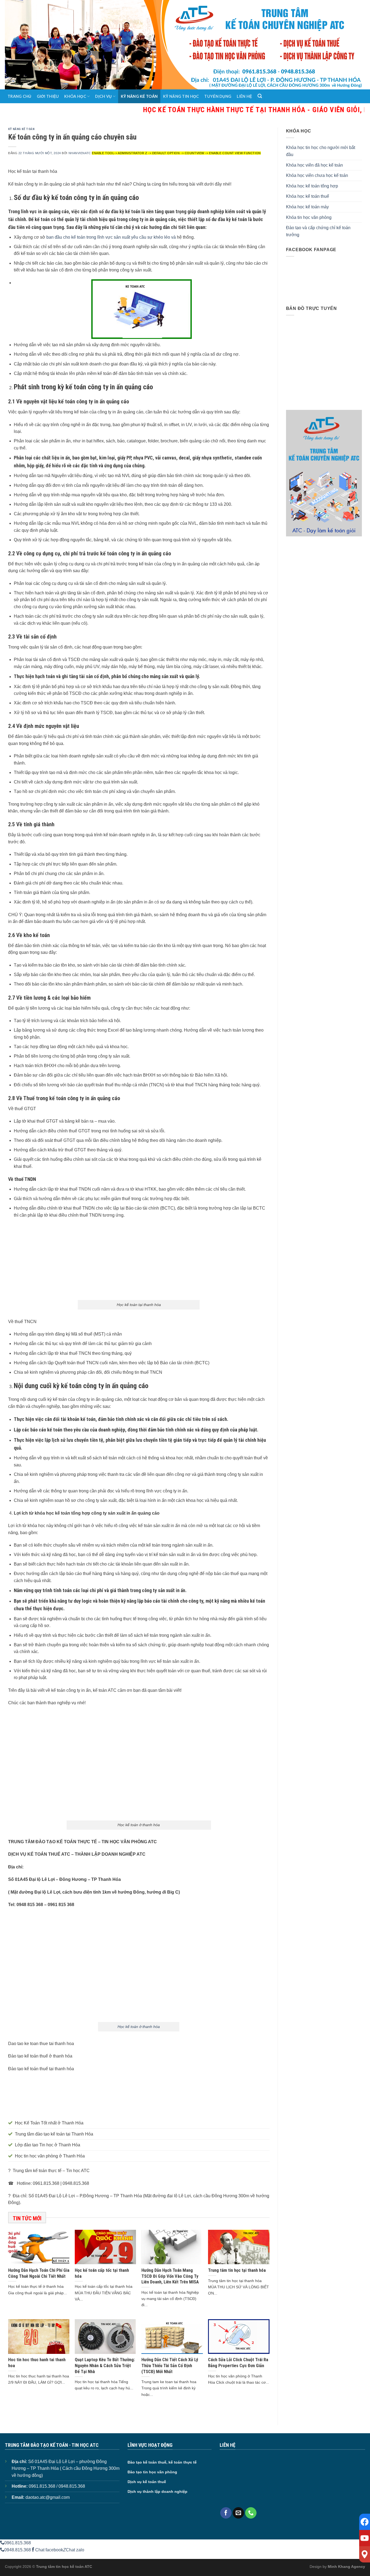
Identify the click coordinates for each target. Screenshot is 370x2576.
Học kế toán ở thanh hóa (139, 2027)
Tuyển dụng (218, 96)
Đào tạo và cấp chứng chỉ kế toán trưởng (318, 231)
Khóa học (75, 96)
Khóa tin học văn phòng (309, 217)
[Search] (260, 96)
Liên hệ (244, 96)
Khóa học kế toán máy (307, 207)
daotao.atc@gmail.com (48, 2497)
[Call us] (251, 2513)
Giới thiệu (48, 96)
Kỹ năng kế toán (139, 96)
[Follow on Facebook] (226, 2513)
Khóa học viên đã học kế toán (314, 165)
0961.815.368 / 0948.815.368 (57, 2486)
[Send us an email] (238, 2513)
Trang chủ (20, 96)
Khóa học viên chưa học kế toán (317, 175)
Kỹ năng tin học (181, 96)
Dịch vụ (103, 96)
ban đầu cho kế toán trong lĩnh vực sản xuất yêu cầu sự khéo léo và (111, 237)
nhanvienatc (80, 153)
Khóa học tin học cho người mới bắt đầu (321, 151)
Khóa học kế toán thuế (308, 196)
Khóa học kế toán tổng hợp (312, 186)
